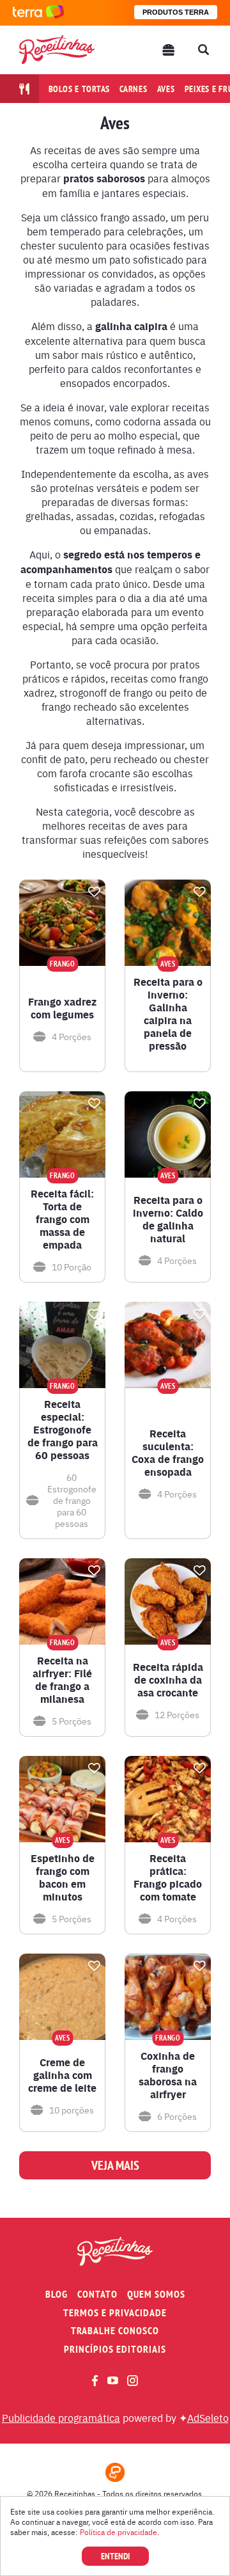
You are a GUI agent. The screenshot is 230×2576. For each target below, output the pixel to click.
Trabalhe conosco (115, 2331)
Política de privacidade (119, 2532)
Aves (166, 89)
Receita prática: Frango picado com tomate (168, 1877)
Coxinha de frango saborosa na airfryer (168, 2075)
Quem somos (156, 2294)
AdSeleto (208, 2417)
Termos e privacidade (115, 2313)
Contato (97, 2294)
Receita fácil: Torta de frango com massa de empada (62, 1219)
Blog (57, 2294)
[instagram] (133, 2381)
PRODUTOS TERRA (176, 12)
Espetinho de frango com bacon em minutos (63, 1877)
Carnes (134, 89)
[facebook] (95, 2381)
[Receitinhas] (57, 50)
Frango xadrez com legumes (62, 1008)
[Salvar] (94, 892)
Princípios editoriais (115, 2349)
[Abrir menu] (169, 50)
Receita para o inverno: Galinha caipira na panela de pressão (168, 1014)
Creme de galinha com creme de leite (62, 2075)
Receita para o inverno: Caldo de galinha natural (168, 1219)
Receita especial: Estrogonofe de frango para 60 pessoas (63, 1430)
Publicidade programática (61, 2417)
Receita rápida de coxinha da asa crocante (168, 1680)
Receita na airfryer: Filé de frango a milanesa (62, 1680)
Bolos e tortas (80, 89)
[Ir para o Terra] (38, 12)
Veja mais (115, 2165)
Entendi (115, 2556)
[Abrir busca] (203, 50)
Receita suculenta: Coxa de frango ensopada (168, 1453)
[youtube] (113, 2380)
